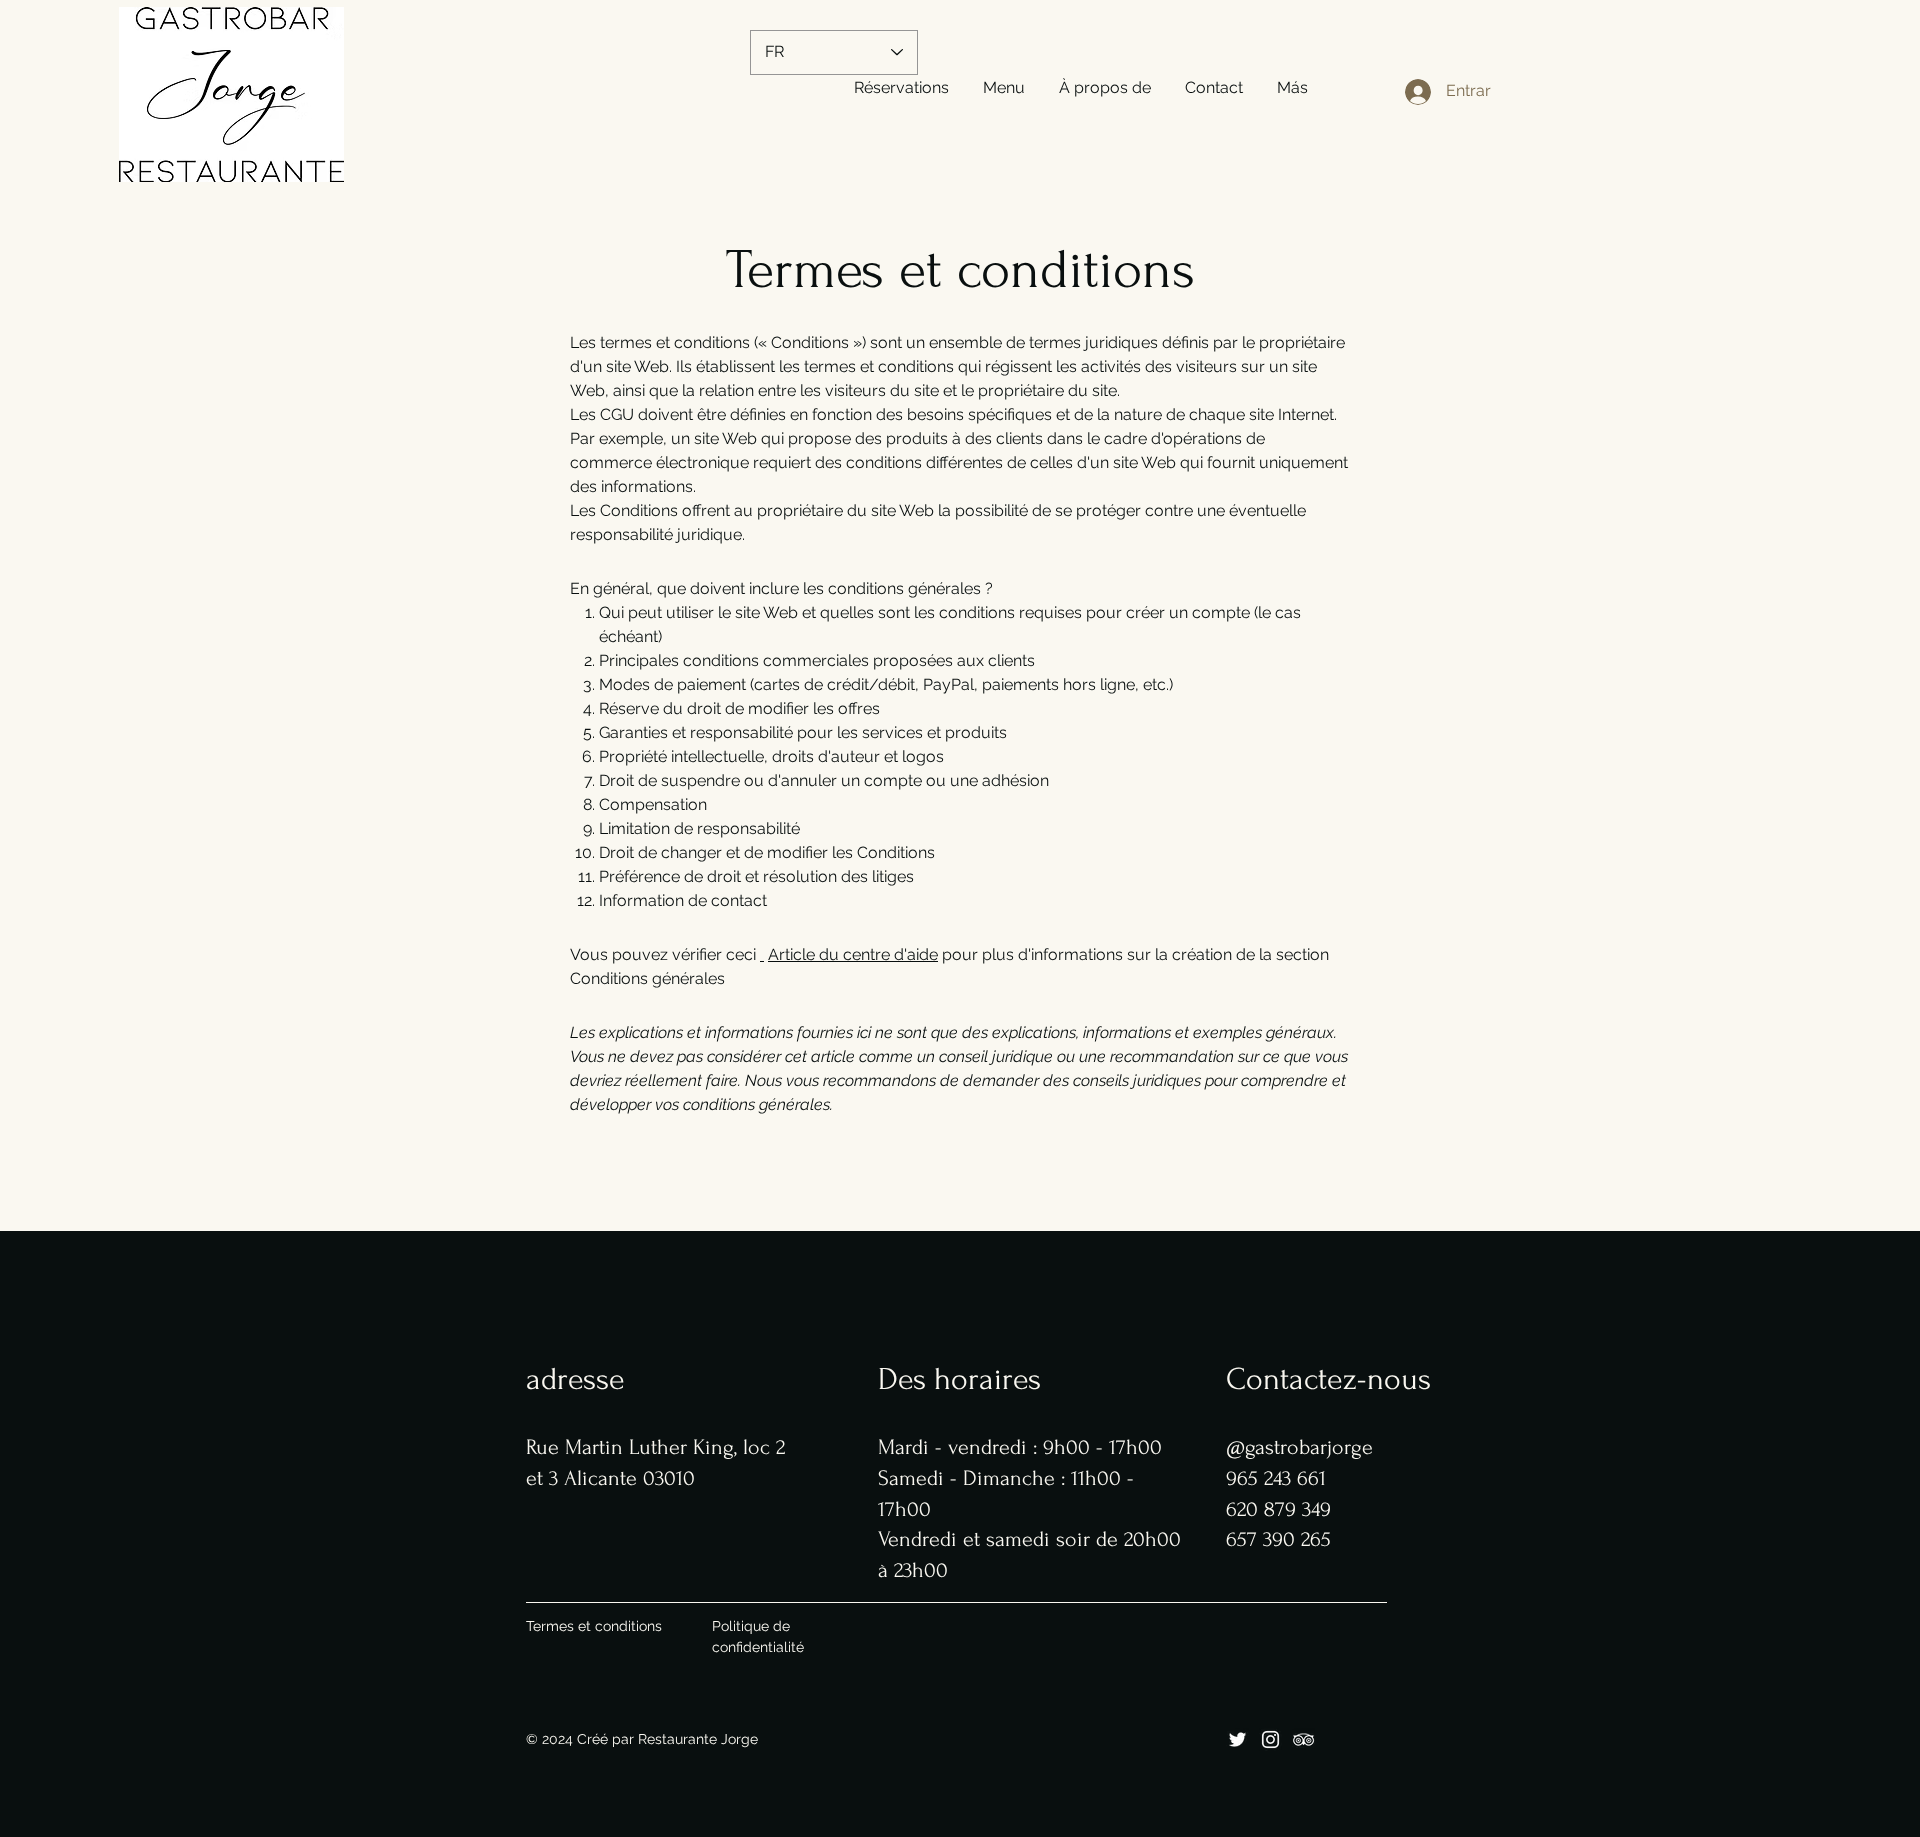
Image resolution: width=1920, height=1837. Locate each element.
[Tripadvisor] (1303, 1739)
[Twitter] (1237, 1739)
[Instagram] (1270, 1739)
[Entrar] (1398, 92)
